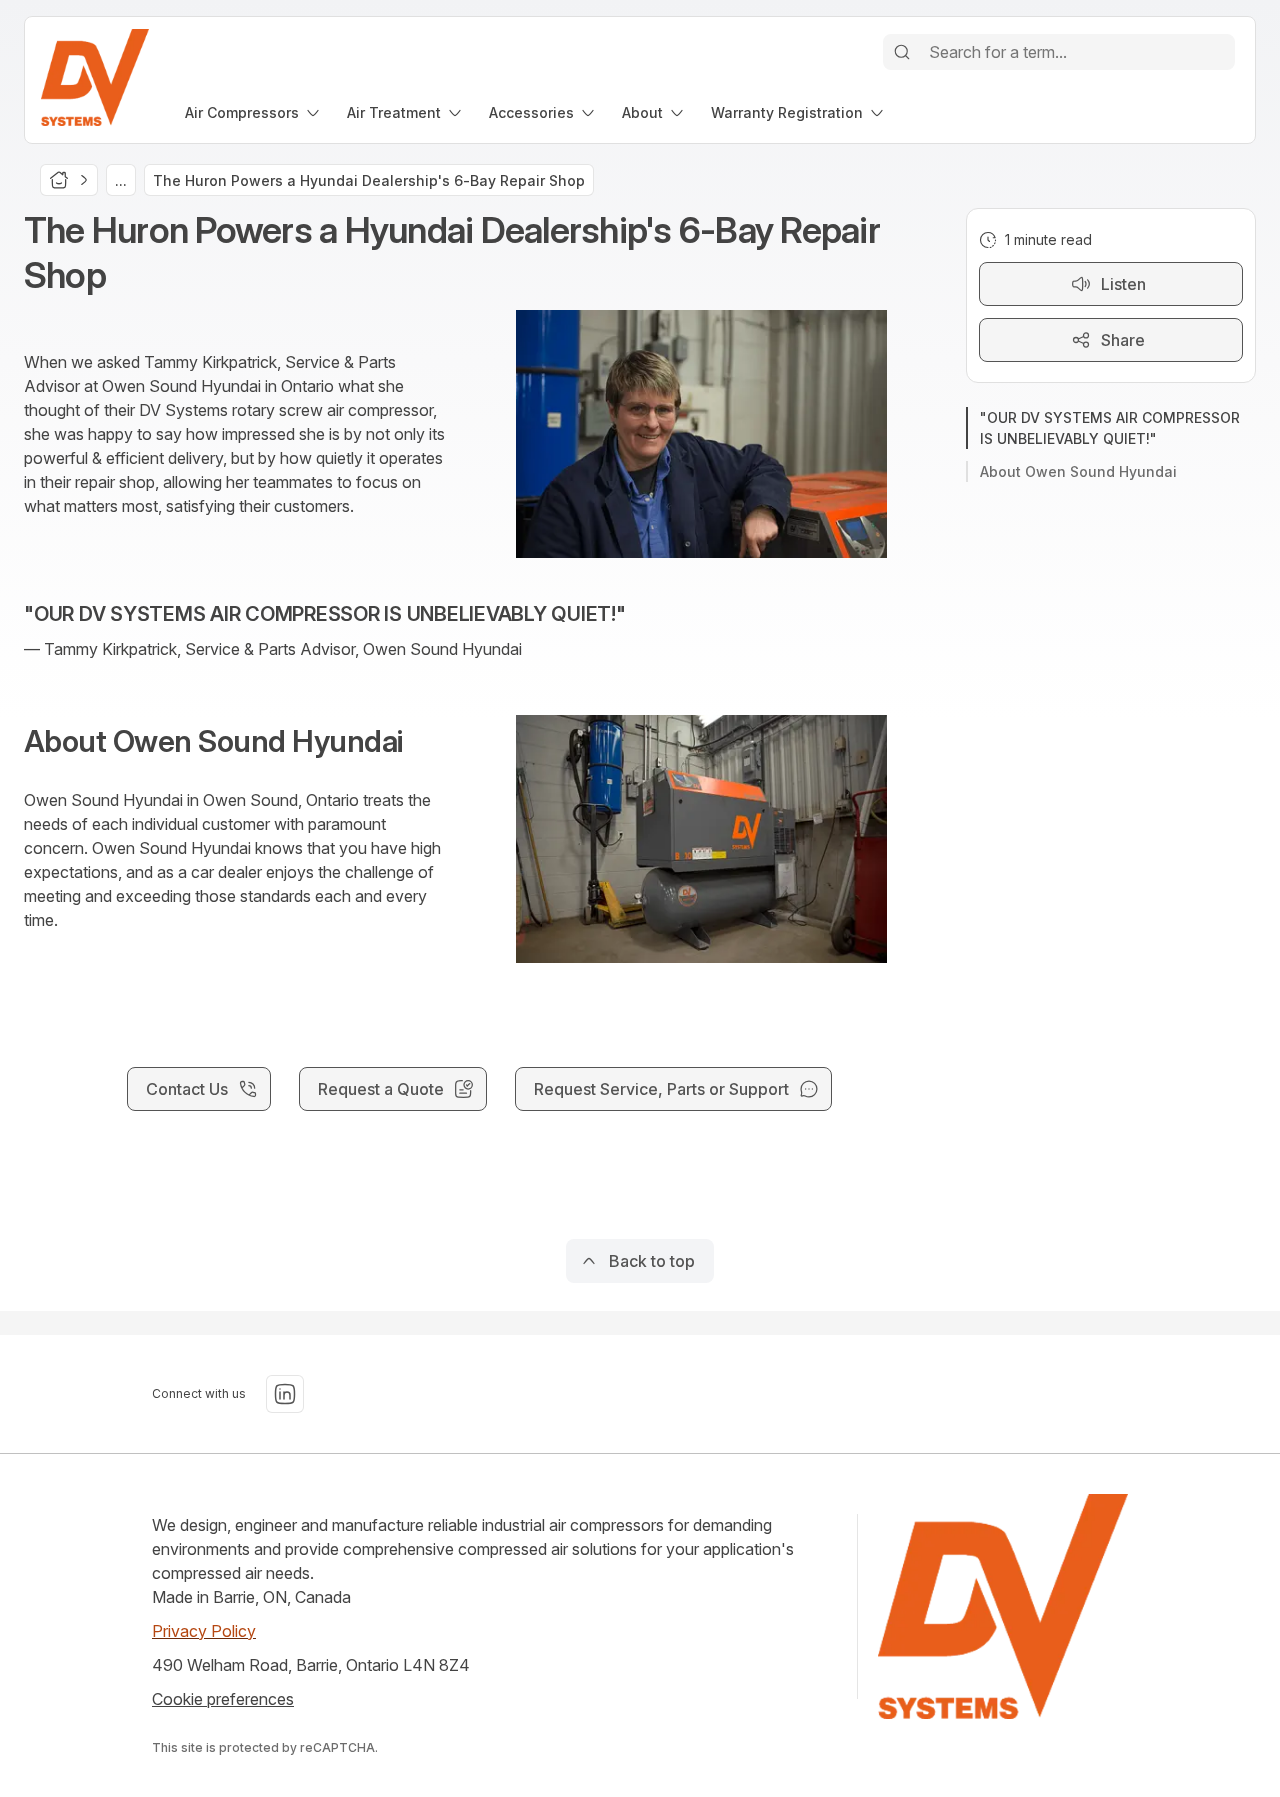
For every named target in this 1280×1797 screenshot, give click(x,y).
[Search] (902, 52)
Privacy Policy (204, 1631)
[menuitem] (254, 112)
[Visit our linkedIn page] (285, 1394)
